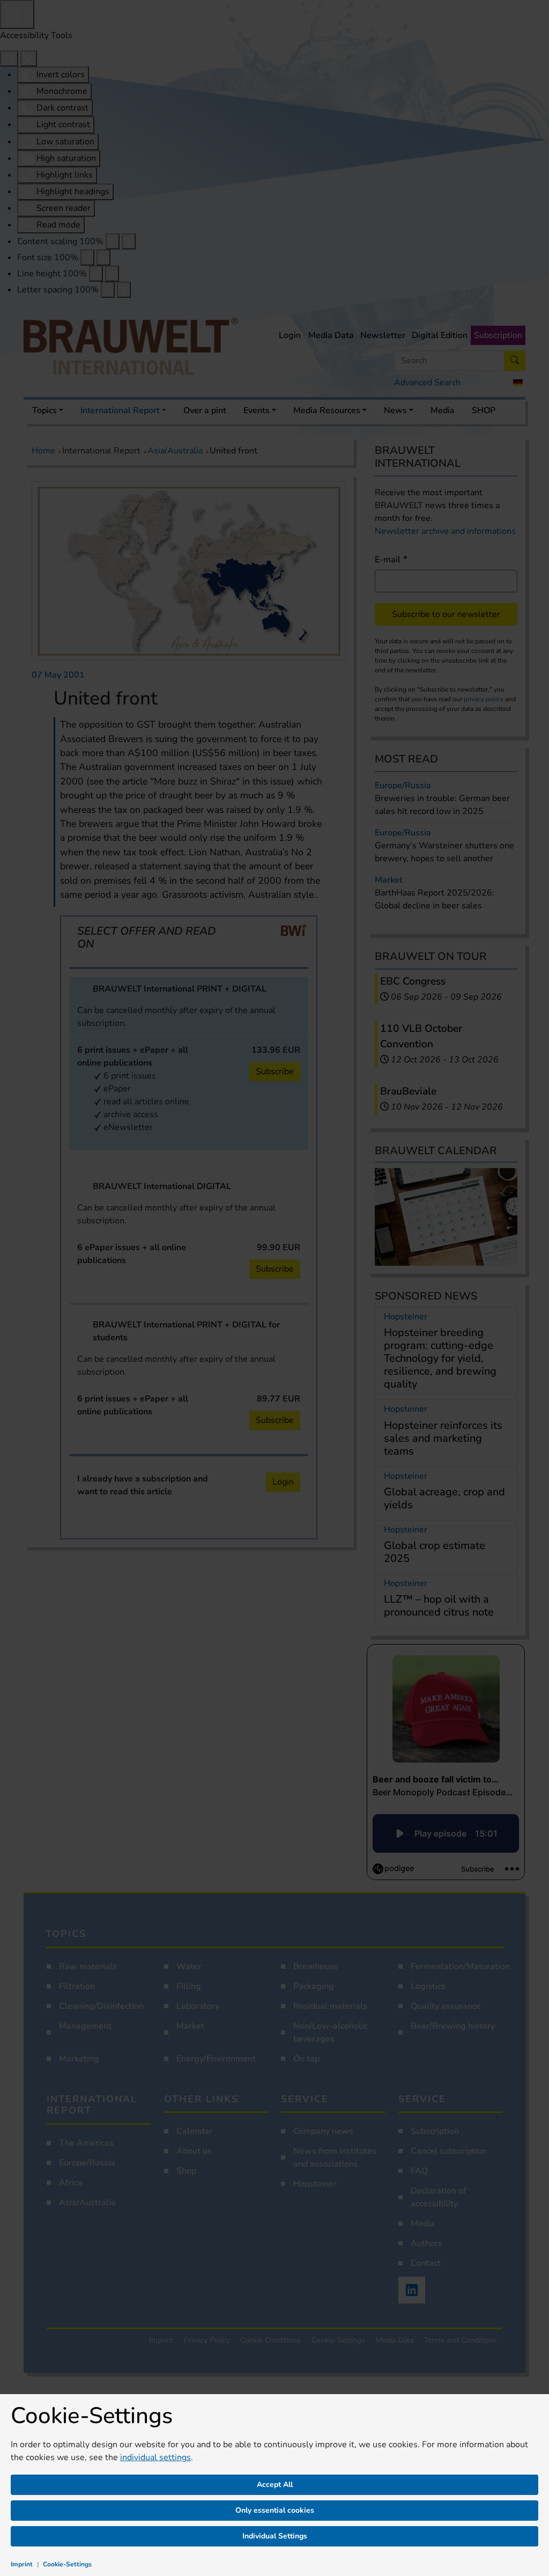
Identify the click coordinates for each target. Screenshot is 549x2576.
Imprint (22, 2564)
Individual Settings (275, 2536)
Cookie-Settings (67, 2564)
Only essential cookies (275, 2510)
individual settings (155, 2457)
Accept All (275, 2485)
